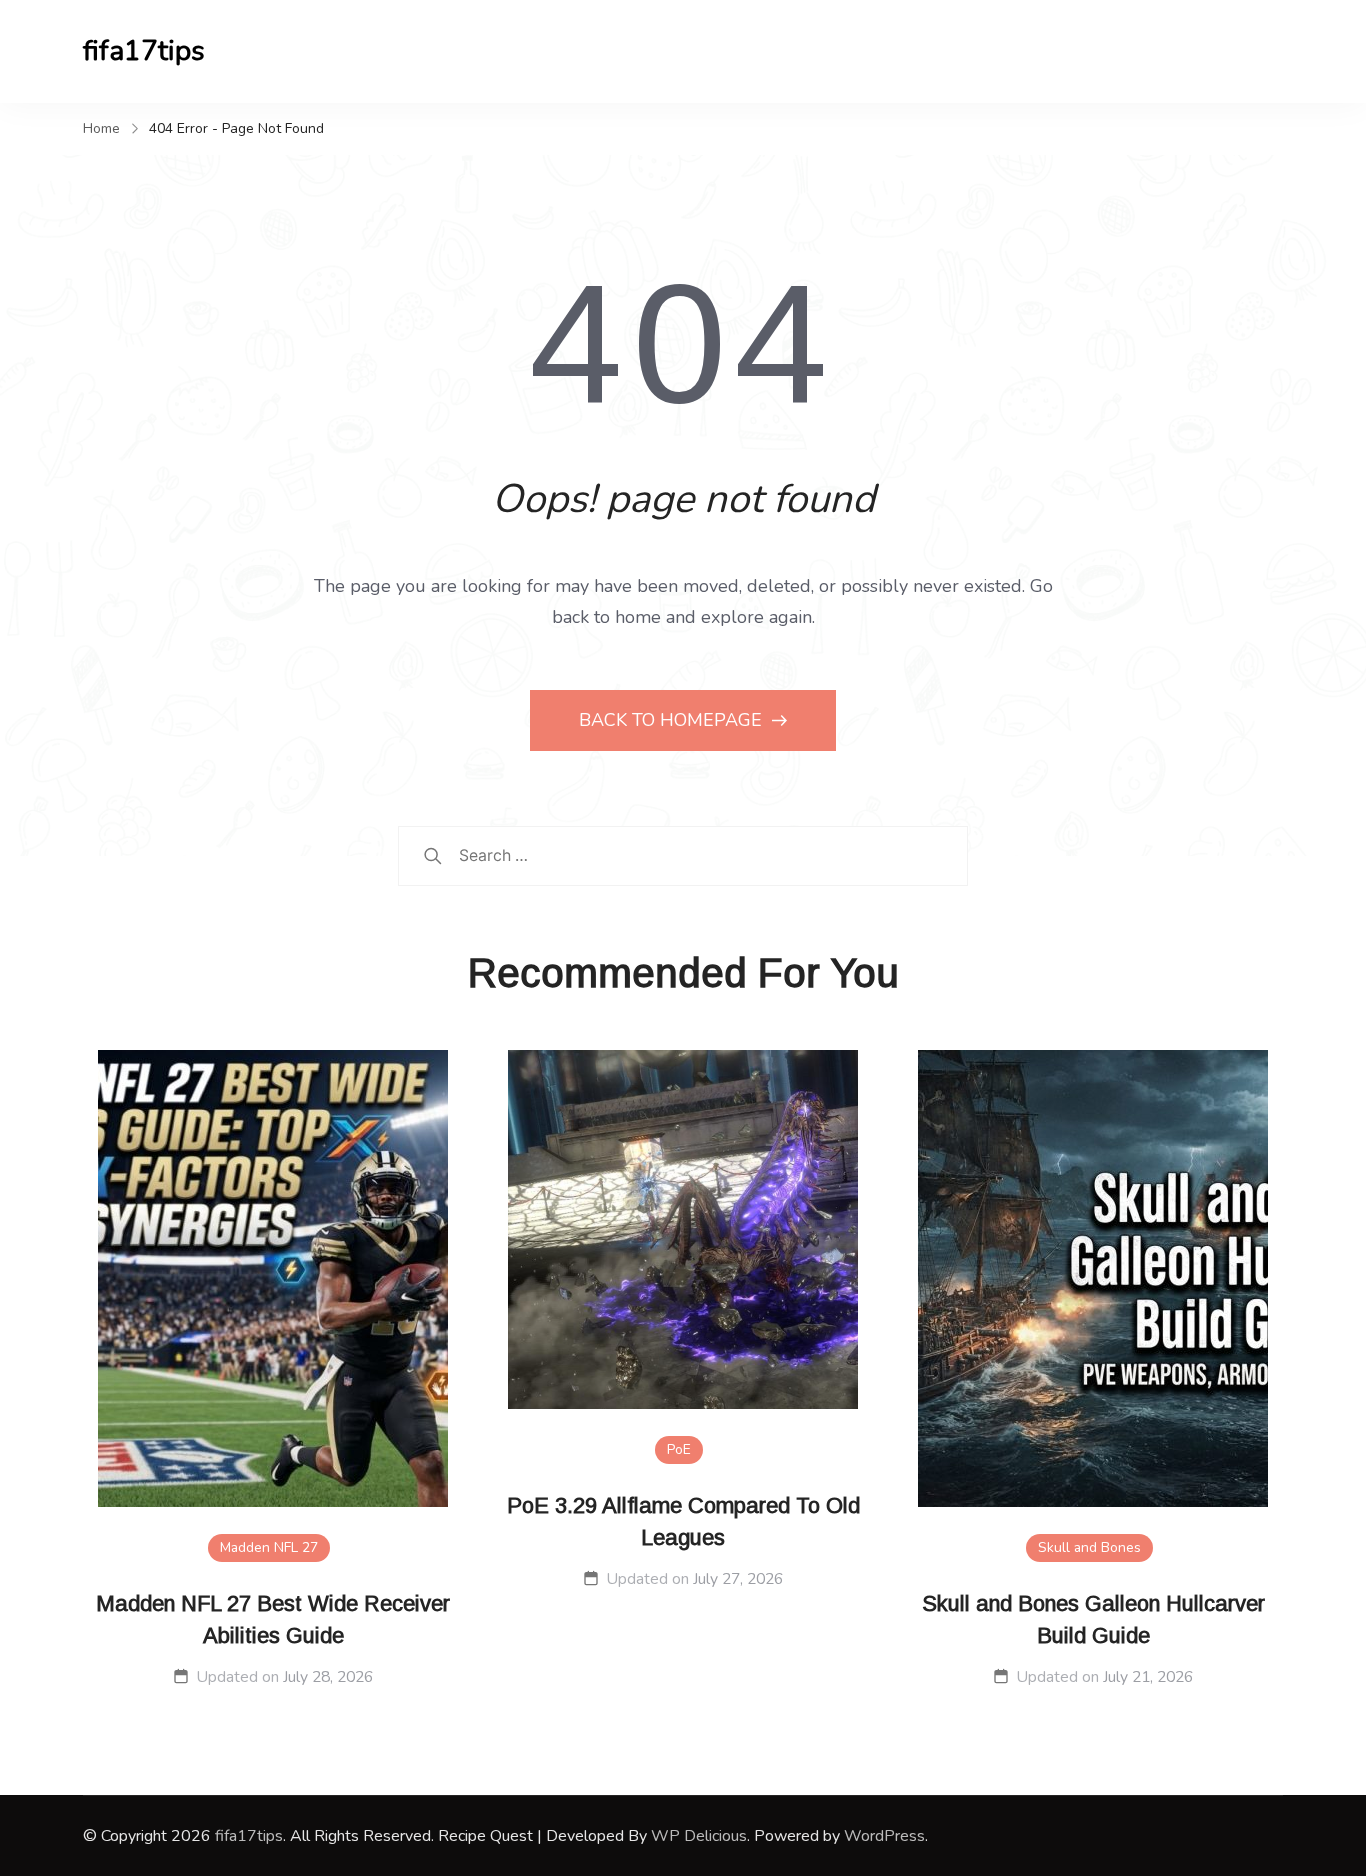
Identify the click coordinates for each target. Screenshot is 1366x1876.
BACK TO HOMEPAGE (673, 720)
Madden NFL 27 (269, 1547)
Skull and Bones (1089, 1547)
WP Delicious (699, 1836)
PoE (679, 1449)
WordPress (884, 1836)
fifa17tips (144, 51)
